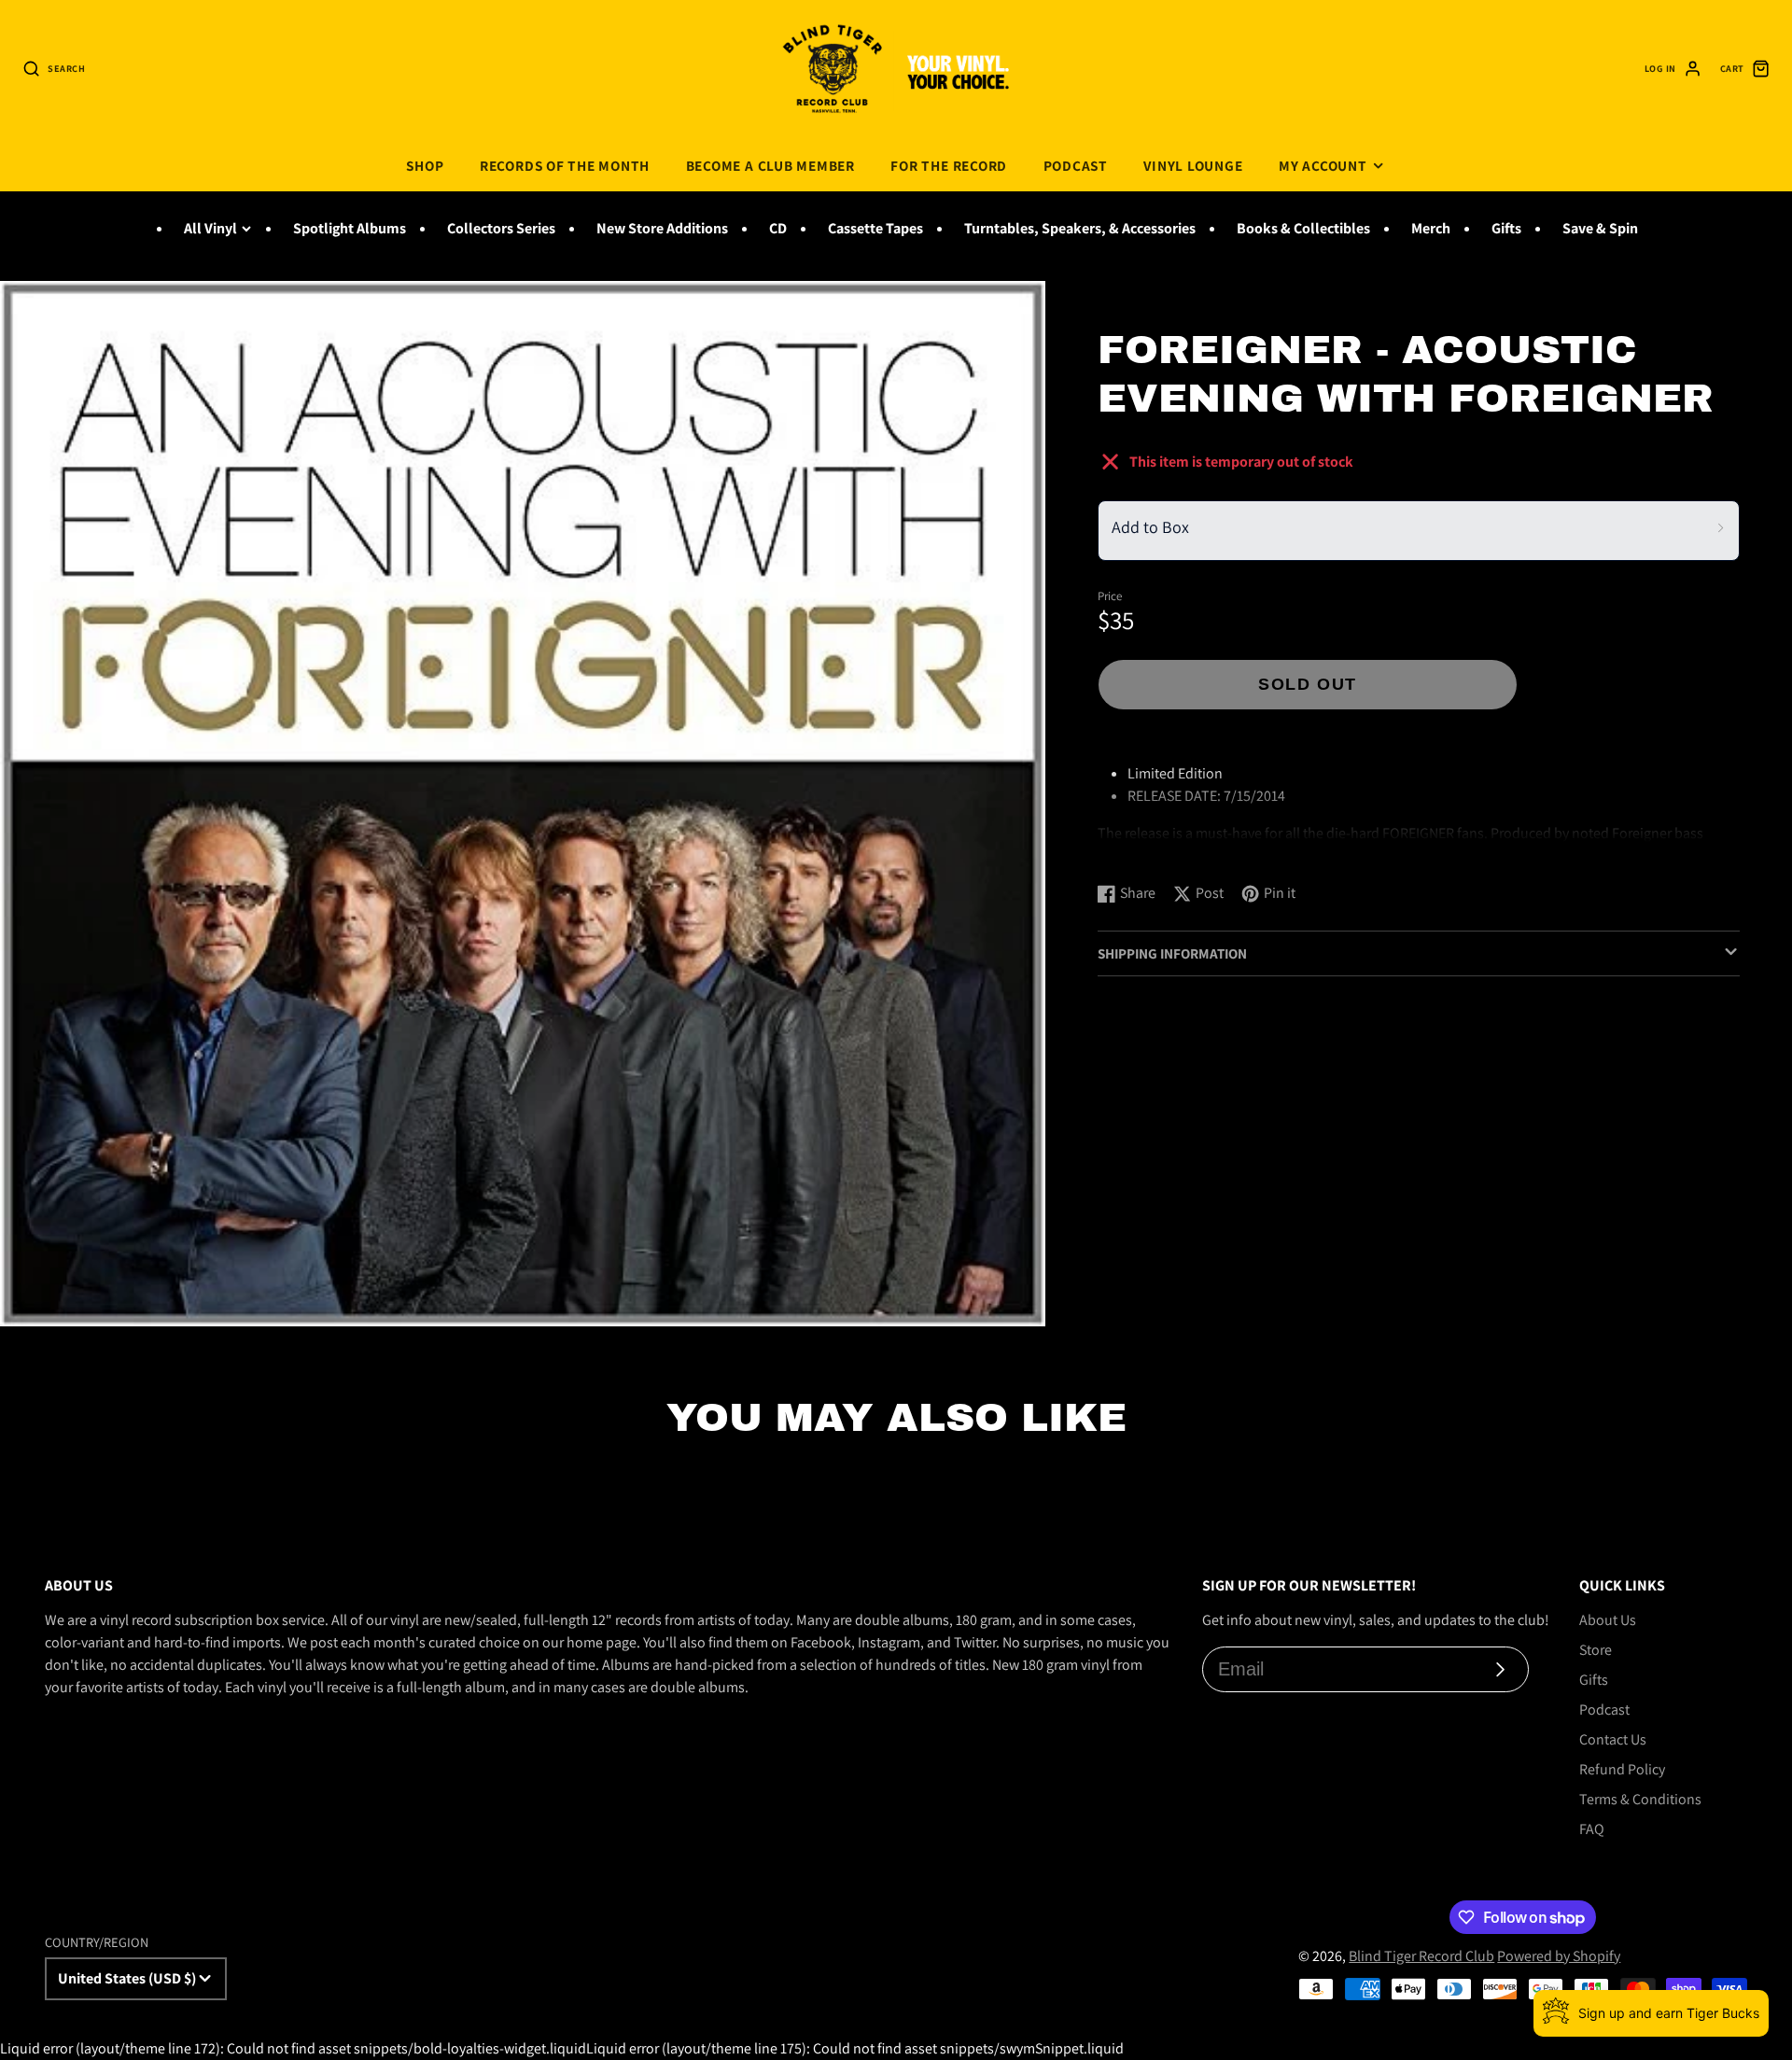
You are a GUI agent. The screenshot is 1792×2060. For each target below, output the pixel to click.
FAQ (1592, 1829)
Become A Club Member (770, 165)
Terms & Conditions (1640, 1799)
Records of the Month (565, 165)
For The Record (949, 165)
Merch (1431, 228)
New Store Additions (662, 228)
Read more (1134, 849)
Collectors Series (501, 228)
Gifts (1506, 228)
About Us (1608, 1620)
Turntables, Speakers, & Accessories (1080, 228)
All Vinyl (210, 228)
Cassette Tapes (875, 228)
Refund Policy (1622, 1769)
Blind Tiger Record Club (1421, 1956)
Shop (425, 165)
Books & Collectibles (1303, 228)
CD (778, 228)
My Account (1323, 165)
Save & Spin (1600, 228)
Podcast (1076, 165)
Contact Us (1613, 1739)
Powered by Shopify (1559, 1956)
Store (1596, 1650)
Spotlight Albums (350, 228)
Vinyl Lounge (1193, 165)
